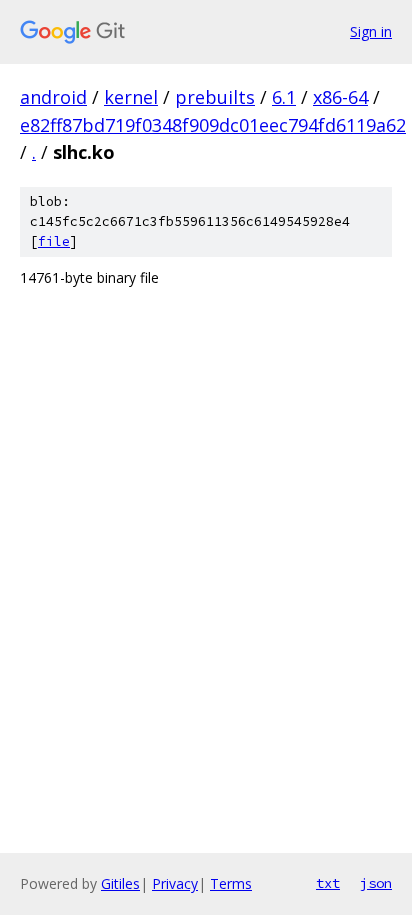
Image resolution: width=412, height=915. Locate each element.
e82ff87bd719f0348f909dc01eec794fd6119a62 (213, 125)
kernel (131, 97)
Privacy (175, 883)
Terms (231, 883)
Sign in (371, 31)
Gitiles (120, 883)
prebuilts (215, 97)
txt (328, 883)
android (53, 97)
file (54, 241)
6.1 (284, 97)
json (376, 883)
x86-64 (340, 97)
